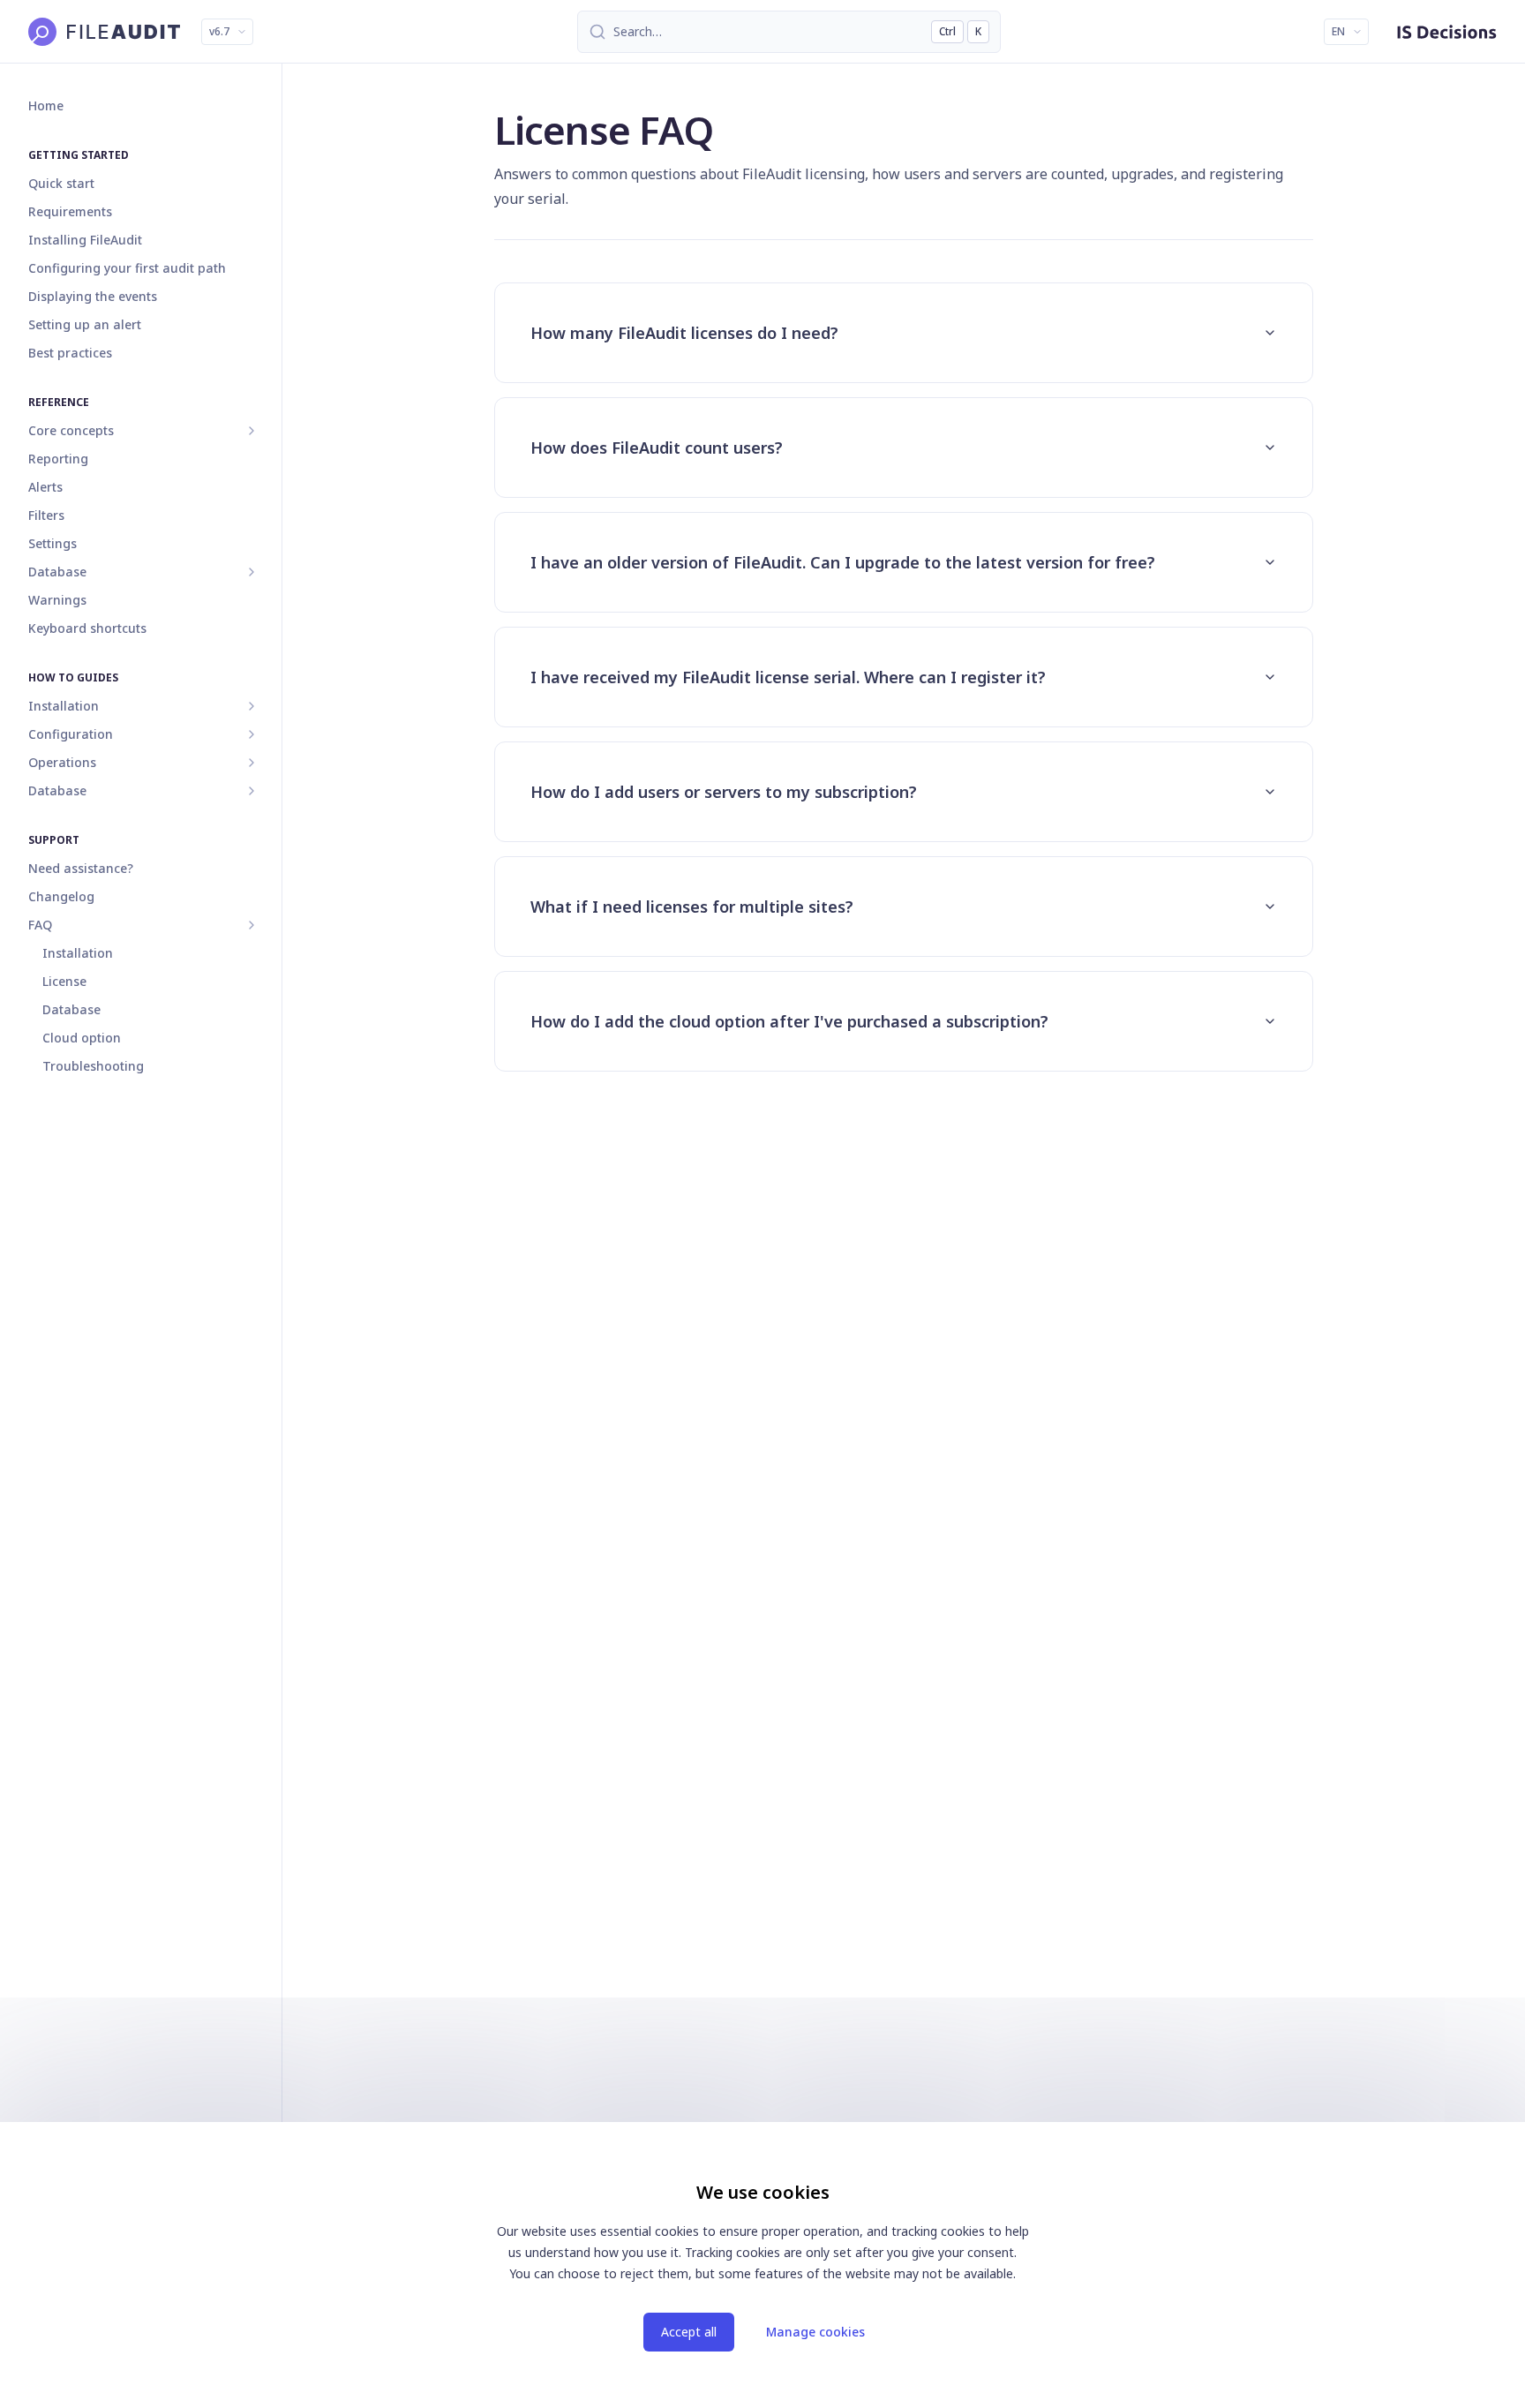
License (64, 981)
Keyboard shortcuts (87, 628)
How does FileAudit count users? (657, 448)
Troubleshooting (93, 1066)
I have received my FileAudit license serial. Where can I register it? (788, 677)
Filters (46, 515)
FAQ (40, 925)
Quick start (61, 183)
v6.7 (219, 31)
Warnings (57, 600)
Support (54, 840)
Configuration (71, 734)
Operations (62, 762)
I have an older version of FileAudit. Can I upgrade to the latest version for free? (843, 562)
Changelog (61, 896)
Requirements (70, 211)
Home (46, 105)
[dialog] (762, 2265)
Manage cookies (815, 2332)
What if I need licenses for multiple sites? (692, 907)
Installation (64, 706)
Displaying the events (93, 296)
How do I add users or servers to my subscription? (724, 792)
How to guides (73, 677)
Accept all (689, 2332)
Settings (53, 543)
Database (57, 790)
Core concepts (71, 430)
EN (1338, 31)
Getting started (79, 155)
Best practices (70, 353)
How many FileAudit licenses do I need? (684, 333)
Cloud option (82, 1038)
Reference (59, 402)
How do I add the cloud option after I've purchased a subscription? (789, 1021)
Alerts (45, 487)
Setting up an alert (85, 324)
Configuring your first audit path (127, 268)
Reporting (58, 459)
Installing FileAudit (85, 240)
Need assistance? (81, 868)
